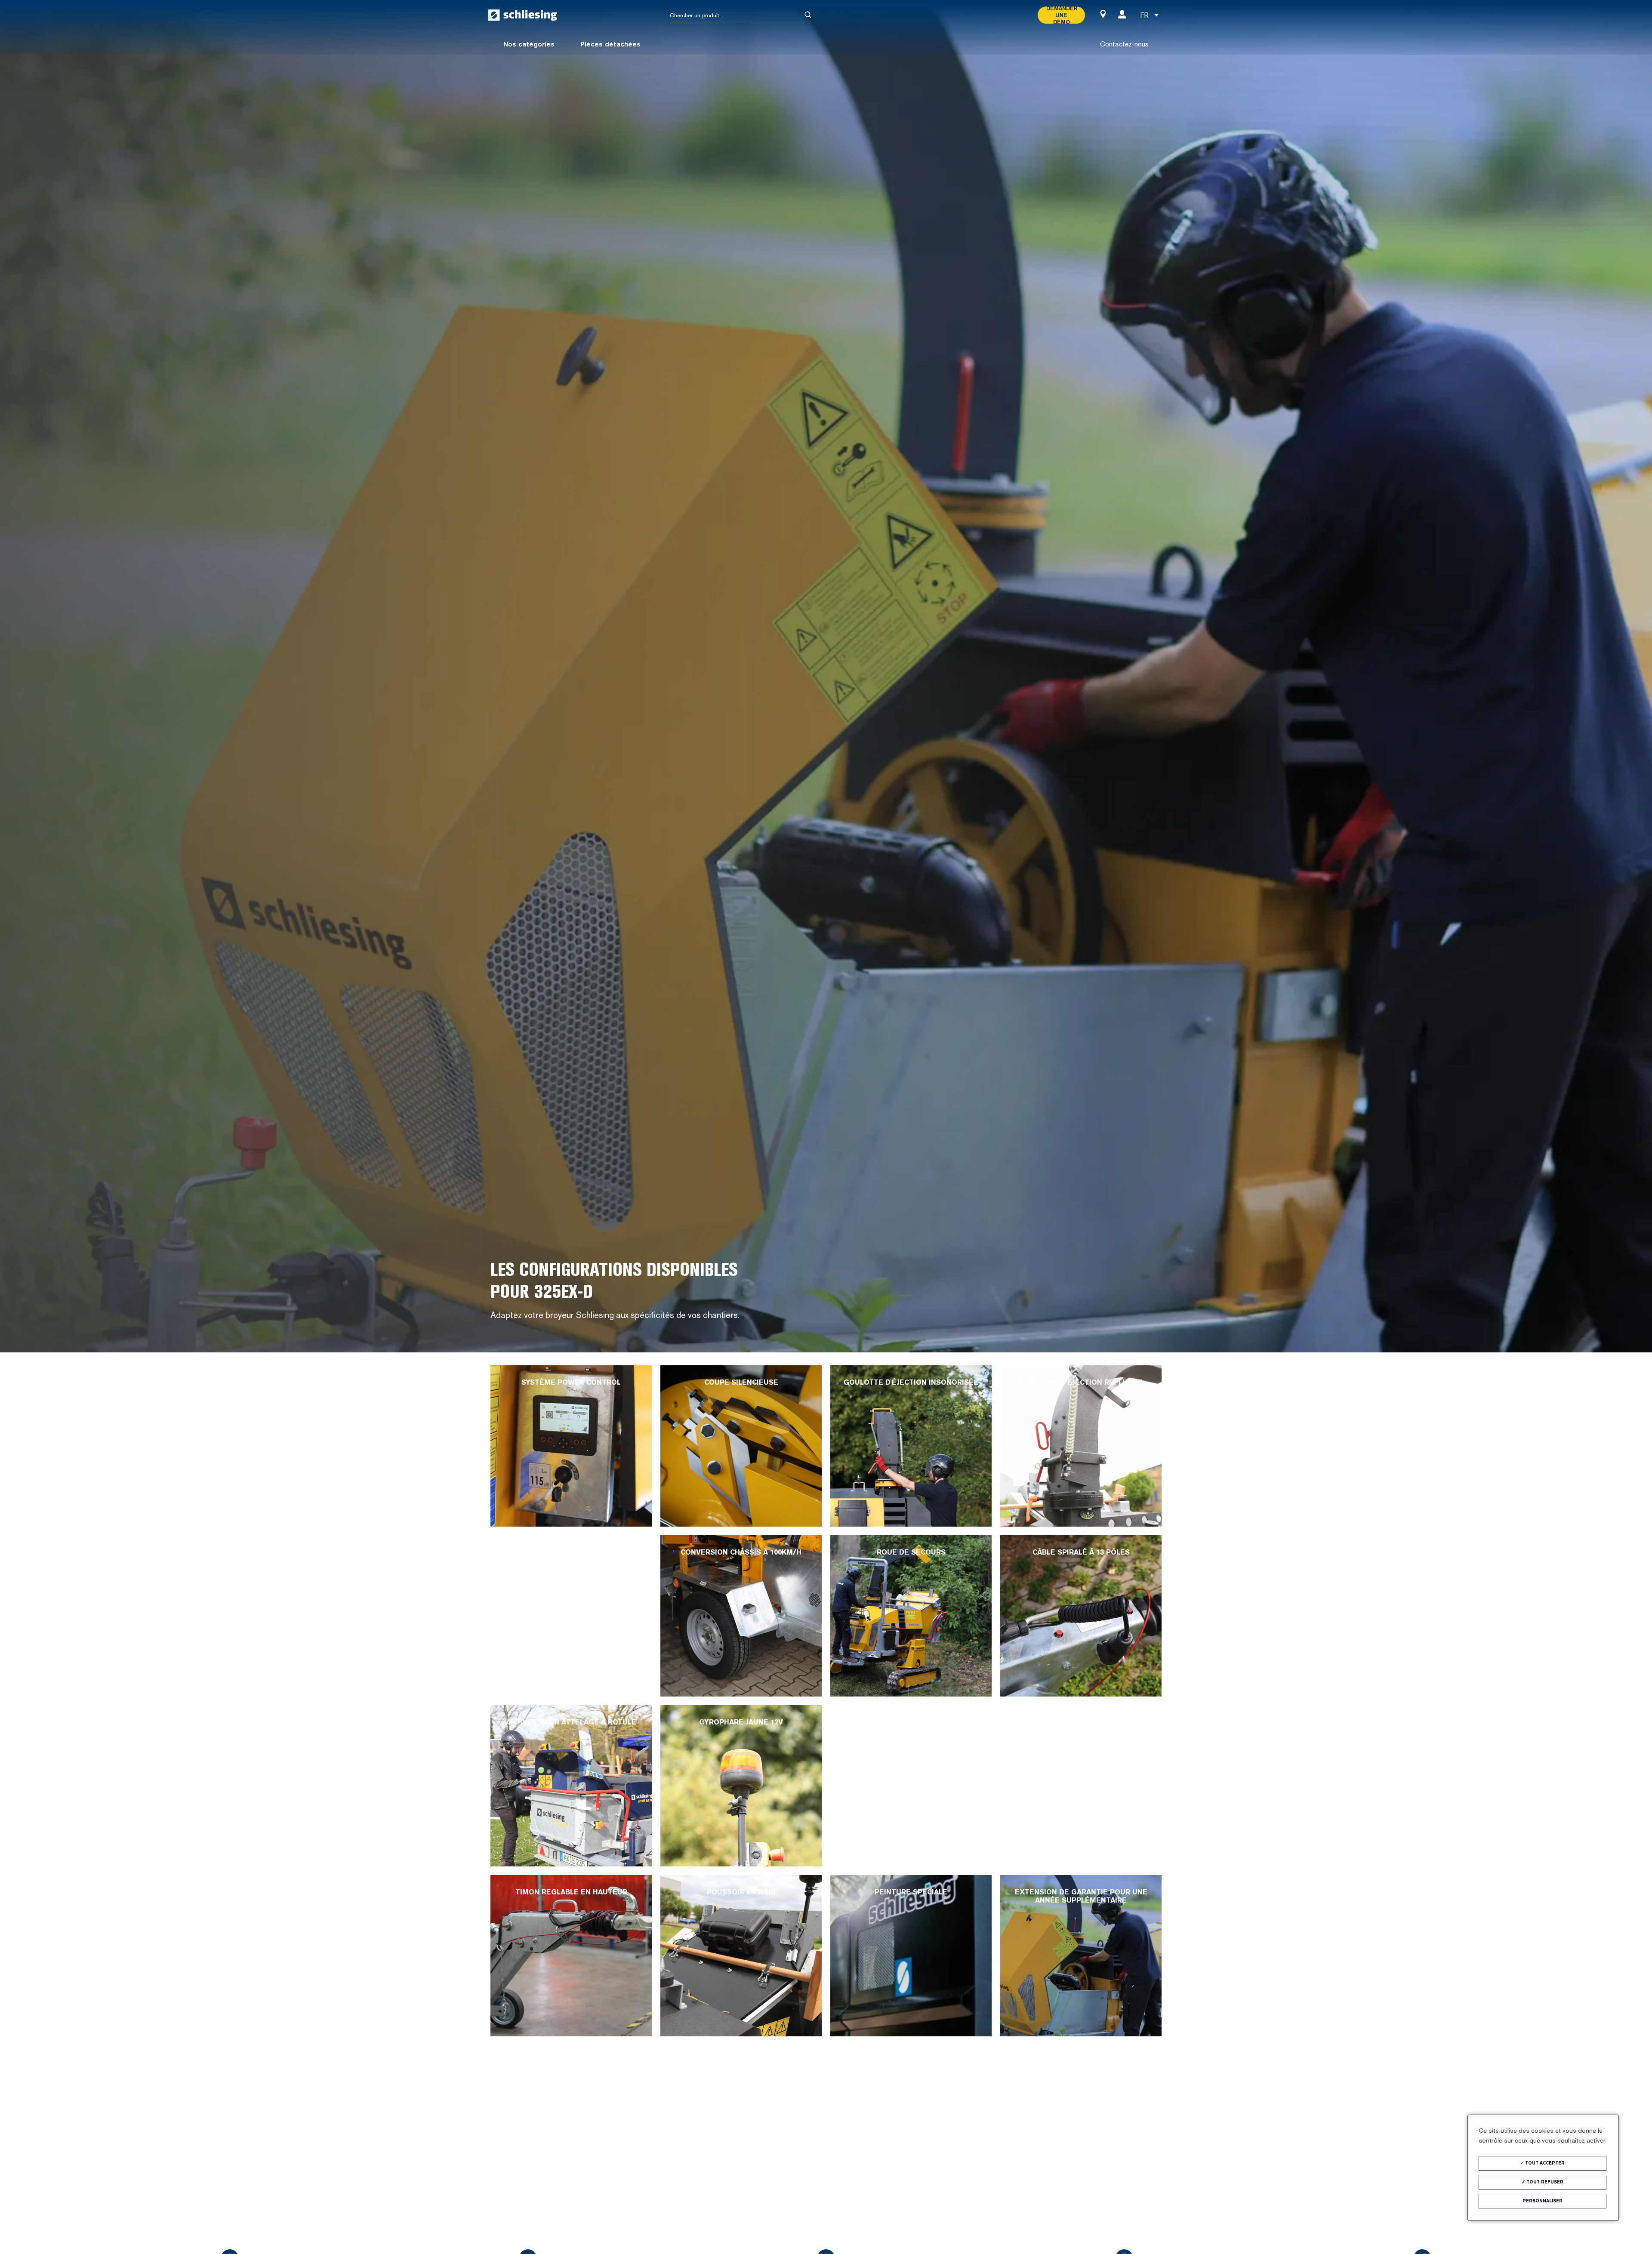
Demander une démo (1061, 15)
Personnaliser (1543, 2201)
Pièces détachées (610, 44)
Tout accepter (1544, 2163)
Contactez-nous (1124, 44)
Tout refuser (1544, 2182)
